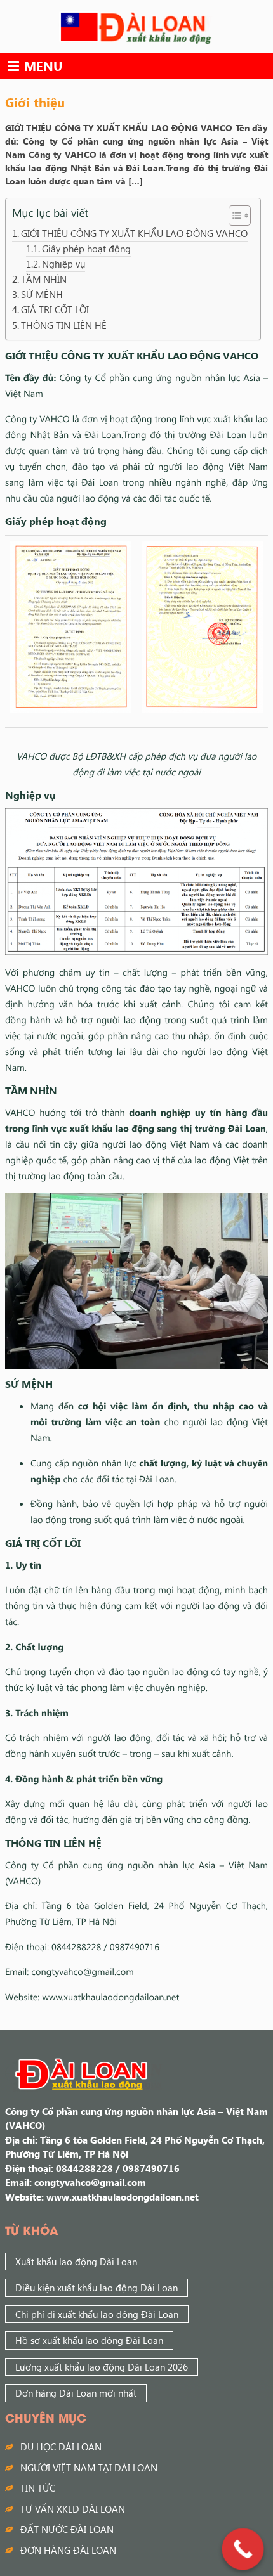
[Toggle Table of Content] (233, 216)
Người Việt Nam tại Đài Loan (89, 2468)
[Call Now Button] (243, 2549)
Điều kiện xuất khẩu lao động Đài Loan (97, 2288)
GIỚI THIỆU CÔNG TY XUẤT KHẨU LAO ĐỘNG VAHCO (134, 233)
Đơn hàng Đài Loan (68, 2550)
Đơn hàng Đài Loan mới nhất (76, 2393)
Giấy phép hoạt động (86, 249)
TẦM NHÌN (44, 279)
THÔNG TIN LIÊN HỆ (64, 325)
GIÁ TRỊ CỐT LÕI (55, 309)
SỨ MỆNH (42, 294)
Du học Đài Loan (61, 2447)
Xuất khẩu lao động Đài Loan (76, 2262)
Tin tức (38, 2488)
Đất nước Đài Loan (67, 2529)
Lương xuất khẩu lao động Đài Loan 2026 (102, 2367)
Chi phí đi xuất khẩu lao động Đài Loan (97, 2314)
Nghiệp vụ (63, 264)
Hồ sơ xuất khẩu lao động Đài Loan (89, 2340)
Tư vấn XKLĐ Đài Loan (73, 2509)
